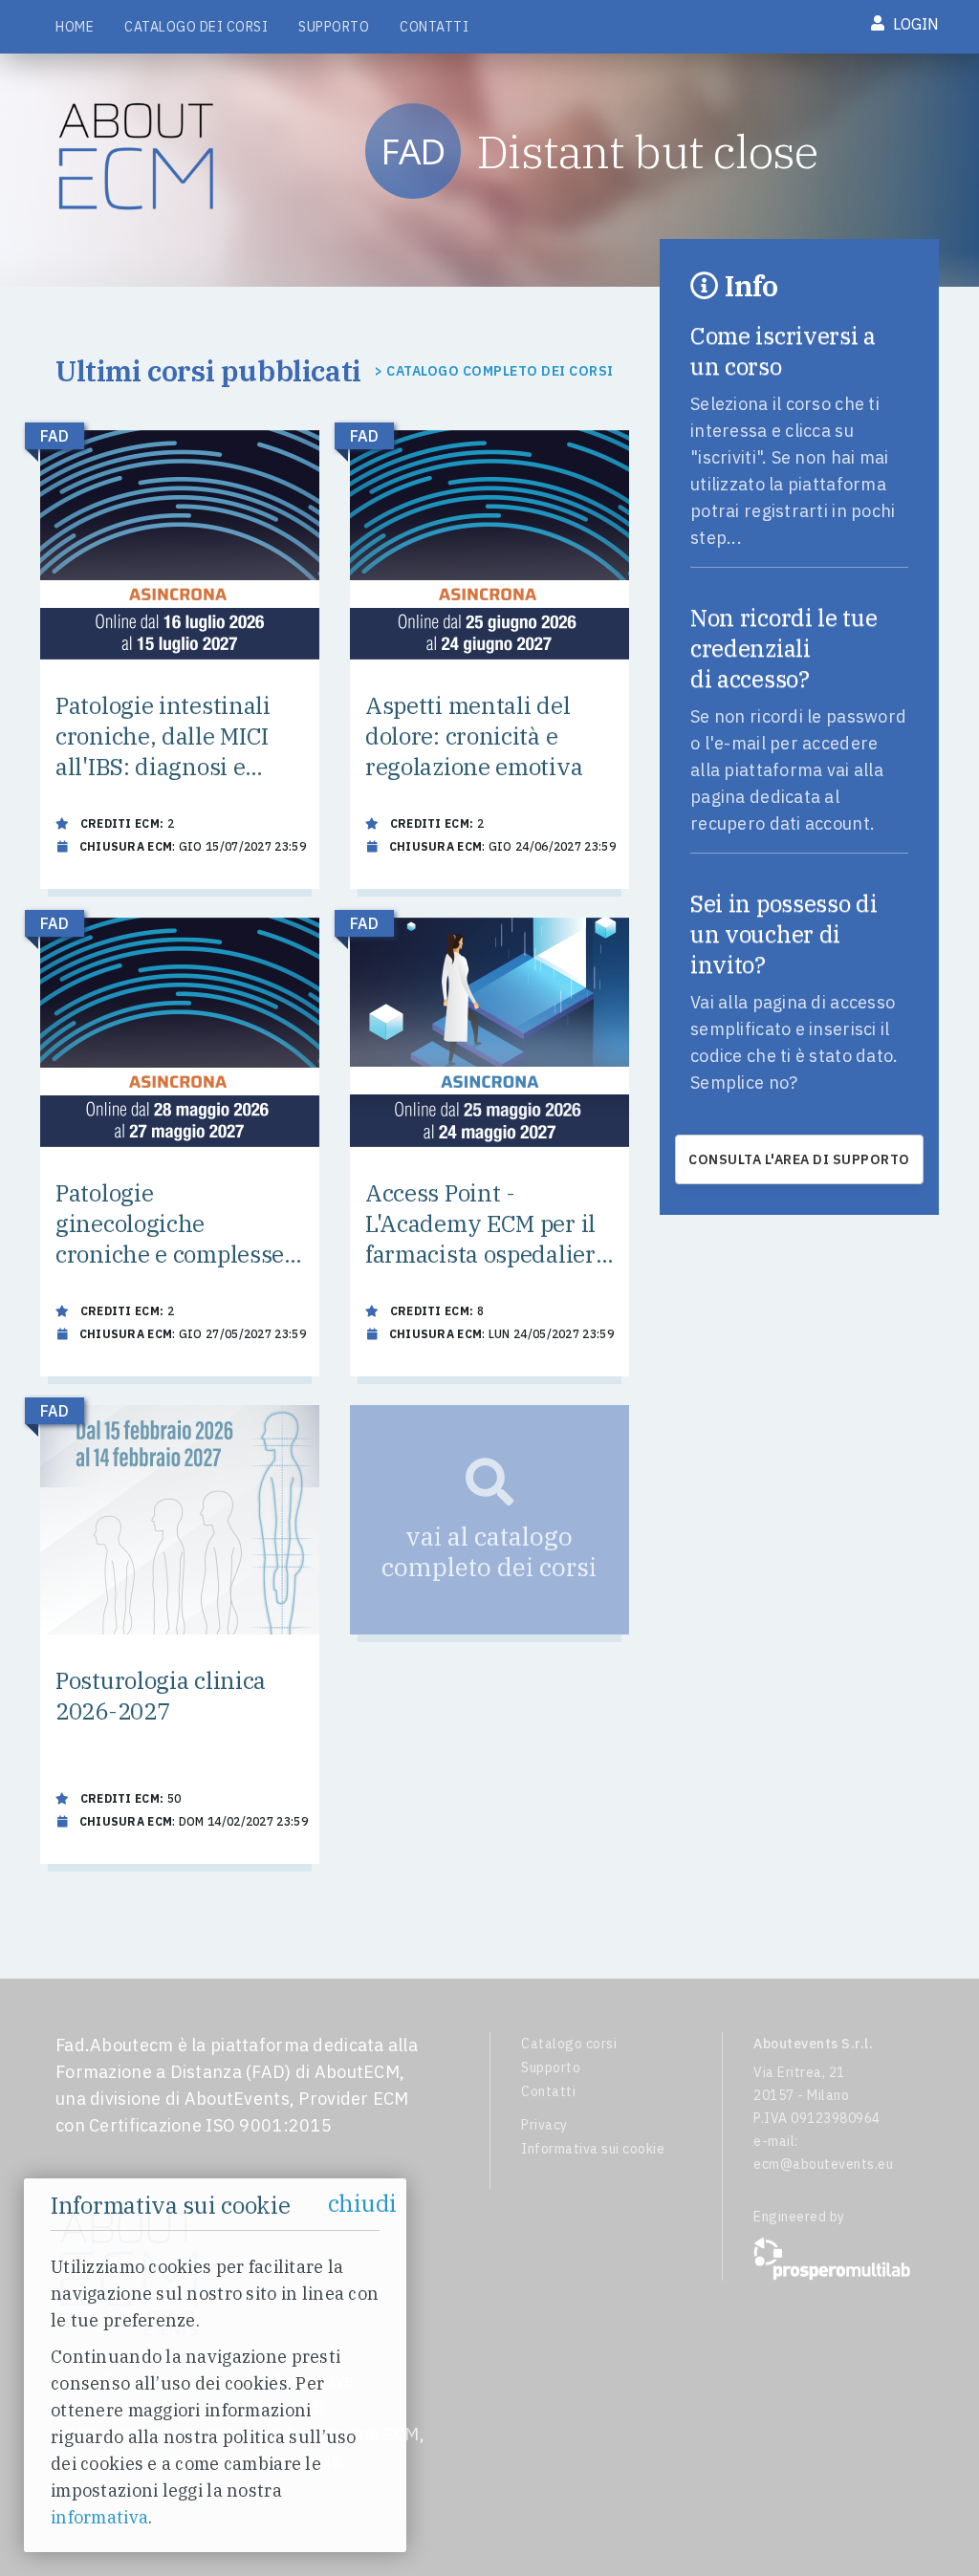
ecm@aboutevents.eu (823, 2164)
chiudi (362, 2203)
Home (75, 27)
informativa (99, 2517)
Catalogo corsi (569, 2044)
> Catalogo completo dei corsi (494, 371)
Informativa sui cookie (593, 2149)
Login (914, 24)
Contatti (434, 27)
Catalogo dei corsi (196, 27)
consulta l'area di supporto (799, 1159)
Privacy (544, 2125)
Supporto (334, 27)
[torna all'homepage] (141, 157)
